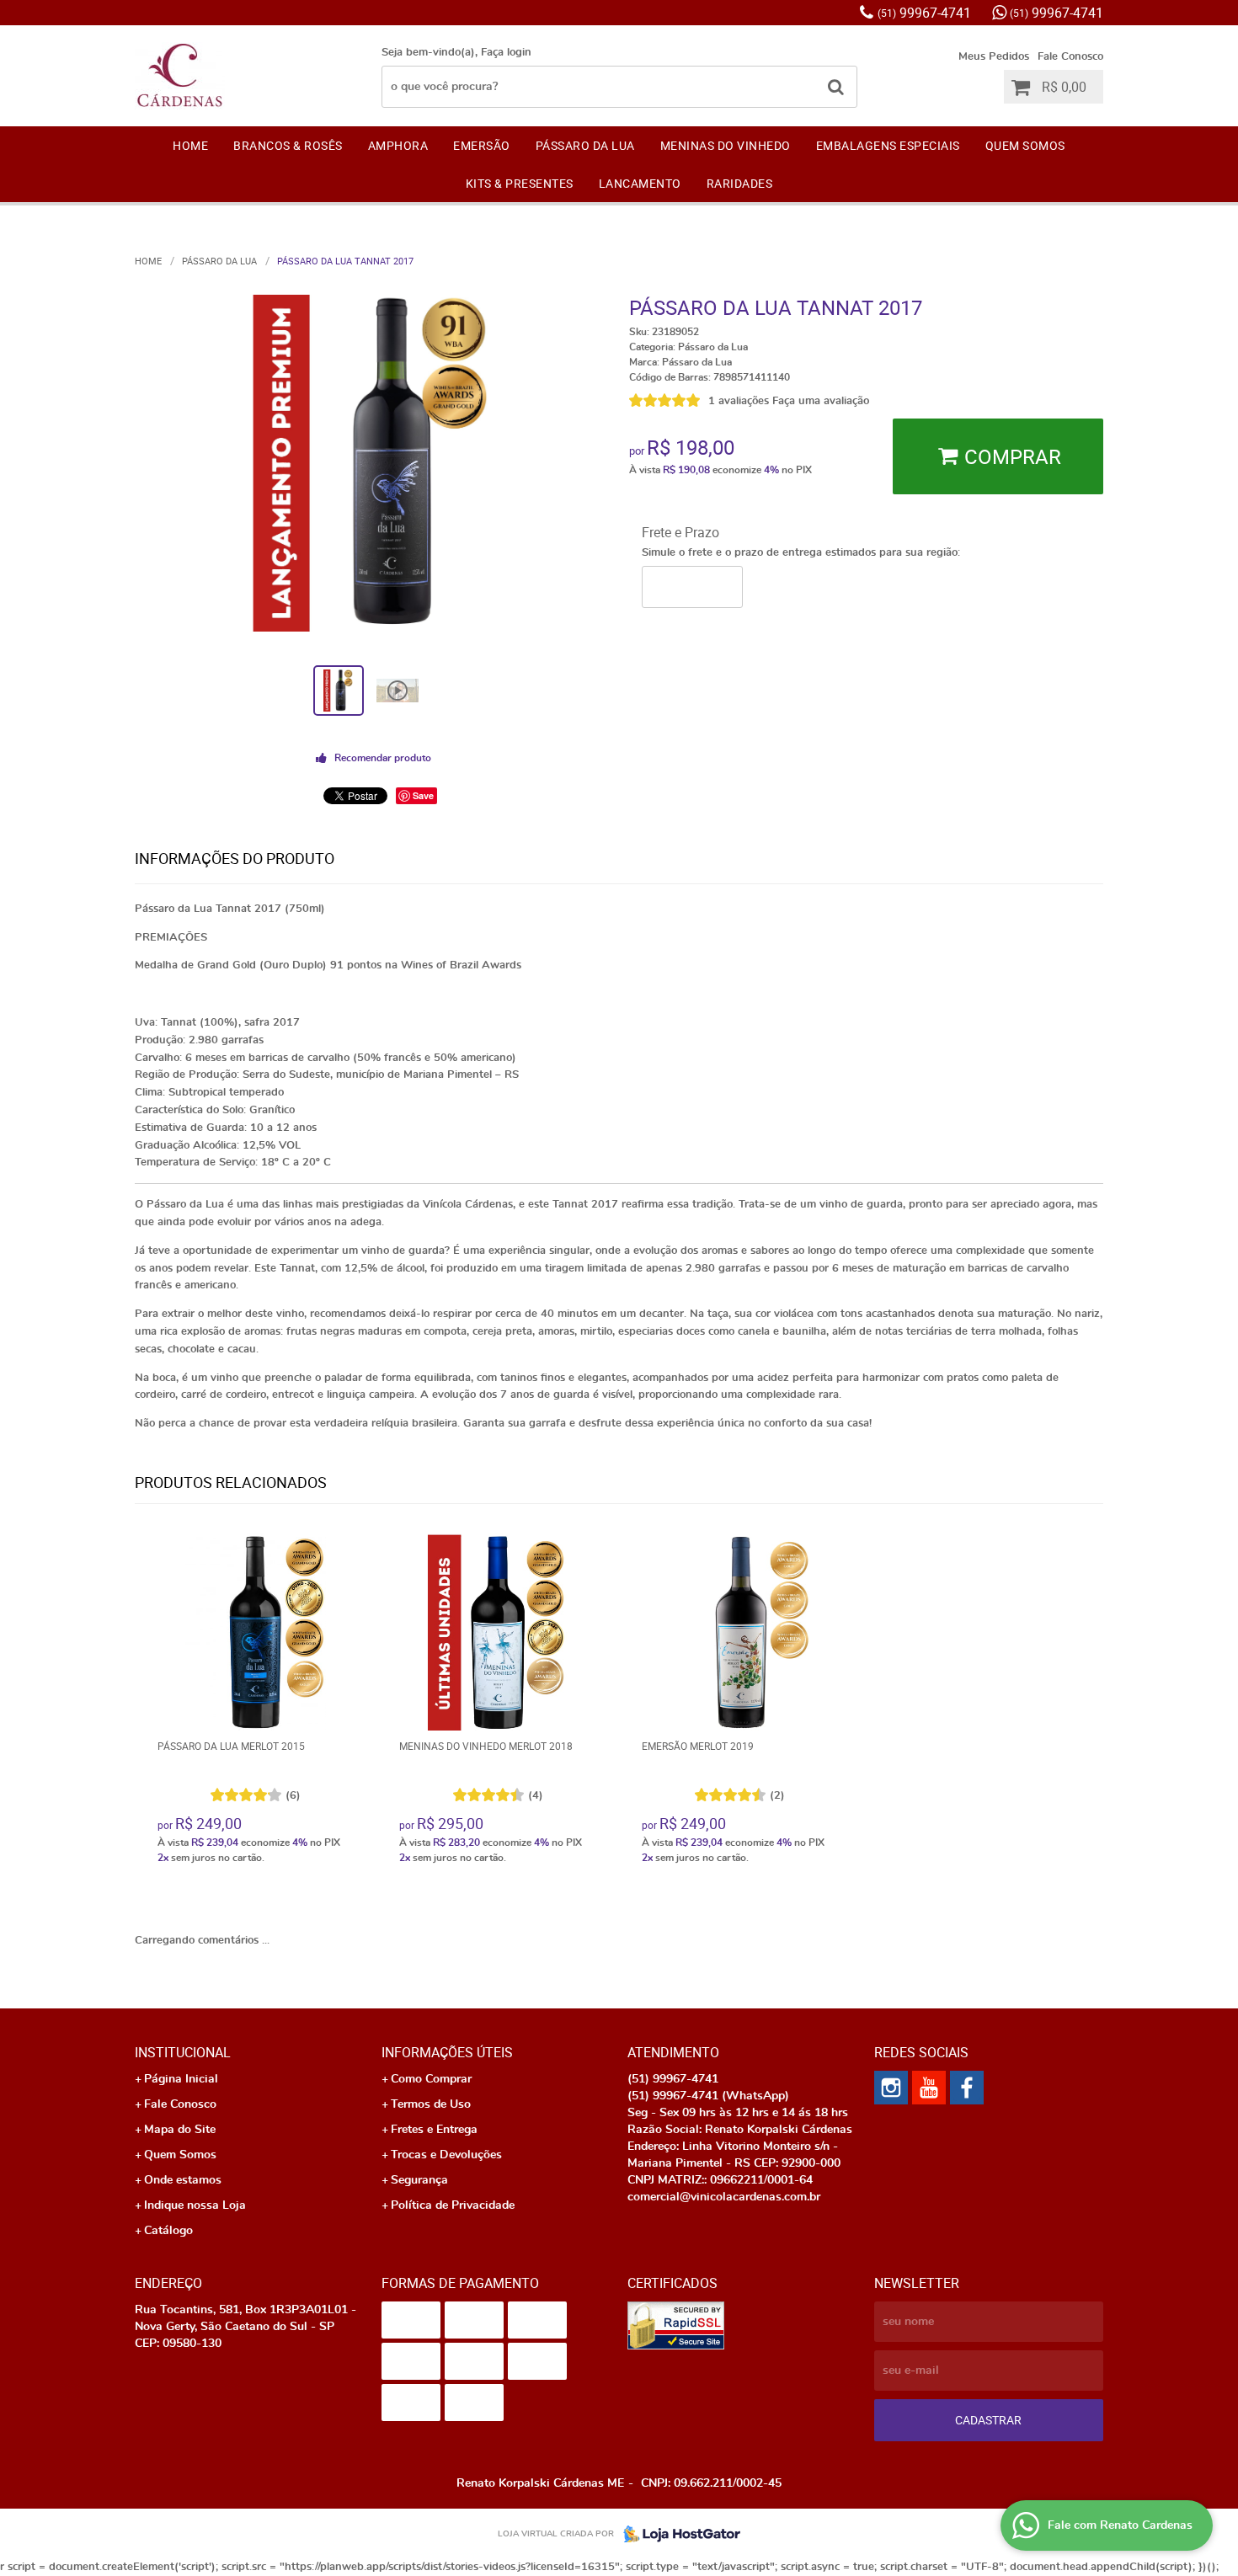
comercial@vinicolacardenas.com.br (724, 2197)
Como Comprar (431, 2079)
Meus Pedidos (994, 57)
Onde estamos (183, 2180)
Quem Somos (1025, 145)
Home (190, 145)
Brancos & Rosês (288, 145)
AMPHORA (398, 145)
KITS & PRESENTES (520, 183)
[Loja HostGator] (677, 2534)
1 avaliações (739, 401)
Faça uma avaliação (821, 401)
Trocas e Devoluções (446, 2155)
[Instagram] (891, 2088)
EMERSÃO (482, 145)
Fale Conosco (1070, 57)
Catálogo (168, 2231)
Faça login (506, 53)
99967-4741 (924, 13)
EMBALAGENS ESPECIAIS (888, 145)
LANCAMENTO (640, 183)
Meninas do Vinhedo (726, 145)
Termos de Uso (431, 2104)
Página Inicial (181, 2079)
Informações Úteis (447, 2052)
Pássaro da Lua (585, 145)
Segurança (419, 2180)
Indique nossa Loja (195, 2205)
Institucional (183, 2052)
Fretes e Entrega (434, 2130)
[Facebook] (967, 2088)
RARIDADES (740, 183)
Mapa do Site (180, 2130)
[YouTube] (929, 2088)
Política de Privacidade (453, 2205)
